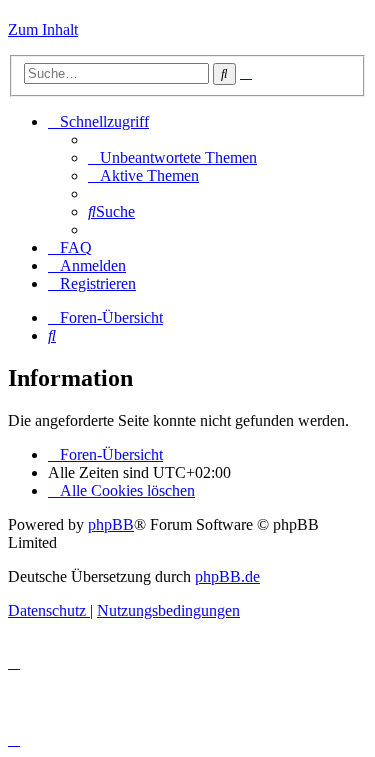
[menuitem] (172, 157)
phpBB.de (227, 576)
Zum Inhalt (43, 29)
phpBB (111, 524)
